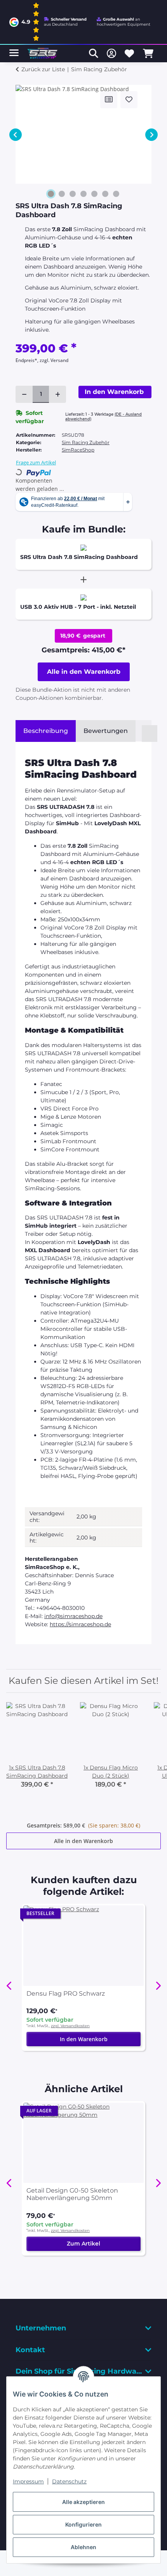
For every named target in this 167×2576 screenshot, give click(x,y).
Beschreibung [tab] (46, 731)
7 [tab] (116, 194)
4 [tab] (83, 194)
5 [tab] (94, 194)
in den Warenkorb (84, 672)
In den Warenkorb (84, 2039)
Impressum (28, 2481)
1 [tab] (51, 194)
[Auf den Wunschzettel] (129, 100)
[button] (94, 53)
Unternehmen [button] (41, 2328)
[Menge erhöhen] (57, 394)
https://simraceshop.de (80, 1624)
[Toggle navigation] (14, 50)
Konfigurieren (83, 2524)
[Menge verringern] (24, 394)
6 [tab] (105, 194)
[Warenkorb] (148, 53)
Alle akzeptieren (83, 2502)
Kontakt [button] (30, 2350)
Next (151, 135)
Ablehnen (83, 2547)
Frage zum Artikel (36, 462)
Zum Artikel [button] (83, 2244)
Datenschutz (69, 2481)
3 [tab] (73, 194)
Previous (16, 135)
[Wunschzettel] (129, 53)
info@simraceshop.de (73, 1616)
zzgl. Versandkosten (70, 2026)
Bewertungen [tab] (106, 731)
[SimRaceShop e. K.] (43, 54)
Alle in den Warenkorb (83, 1841)
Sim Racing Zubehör (86, 442)
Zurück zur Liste (43, 69)
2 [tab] (62, 194)
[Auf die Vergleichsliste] (109, 100)
